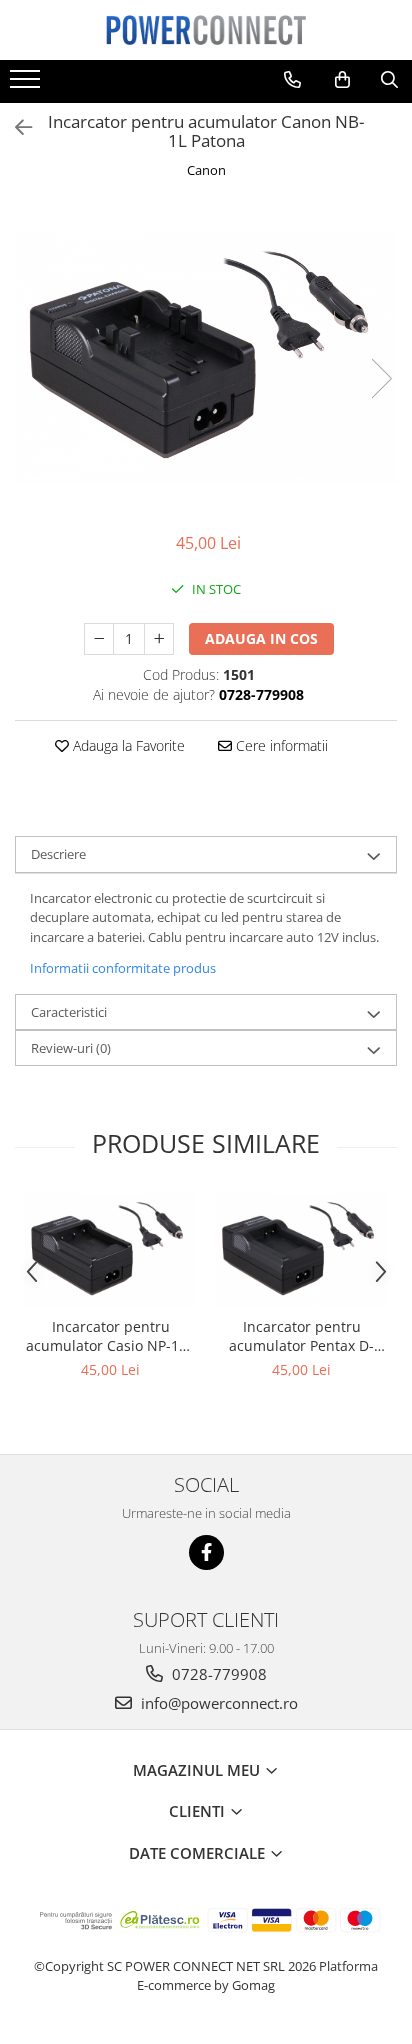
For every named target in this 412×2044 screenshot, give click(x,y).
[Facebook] (206, 1552)
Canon (206, 170)
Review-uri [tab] (71, 1048)
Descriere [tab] (58, 854)
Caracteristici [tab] (69, 1012)
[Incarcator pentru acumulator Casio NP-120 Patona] (110, 1250)
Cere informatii (280, 745)
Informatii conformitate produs (123, 968)
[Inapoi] (15, 127)
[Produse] (27, 85)
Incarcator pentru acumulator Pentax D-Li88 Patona (301, 1336)
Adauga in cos (261, 638)
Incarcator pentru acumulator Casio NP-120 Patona (110, 1336)
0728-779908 (217, 1674)
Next (381, 378)
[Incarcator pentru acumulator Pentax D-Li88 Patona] (301, 1250)
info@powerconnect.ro (217, 1703)
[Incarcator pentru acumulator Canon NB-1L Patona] (206, 358)
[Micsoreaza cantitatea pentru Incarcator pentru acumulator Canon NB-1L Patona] (99, 639)
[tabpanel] (206, 358)
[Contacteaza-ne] (292, 80)
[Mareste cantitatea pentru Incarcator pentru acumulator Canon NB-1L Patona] (159, 639)
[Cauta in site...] (389, 80)
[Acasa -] (206, 30)
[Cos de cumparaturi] (342, 80)
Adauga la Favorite (127, 745)
